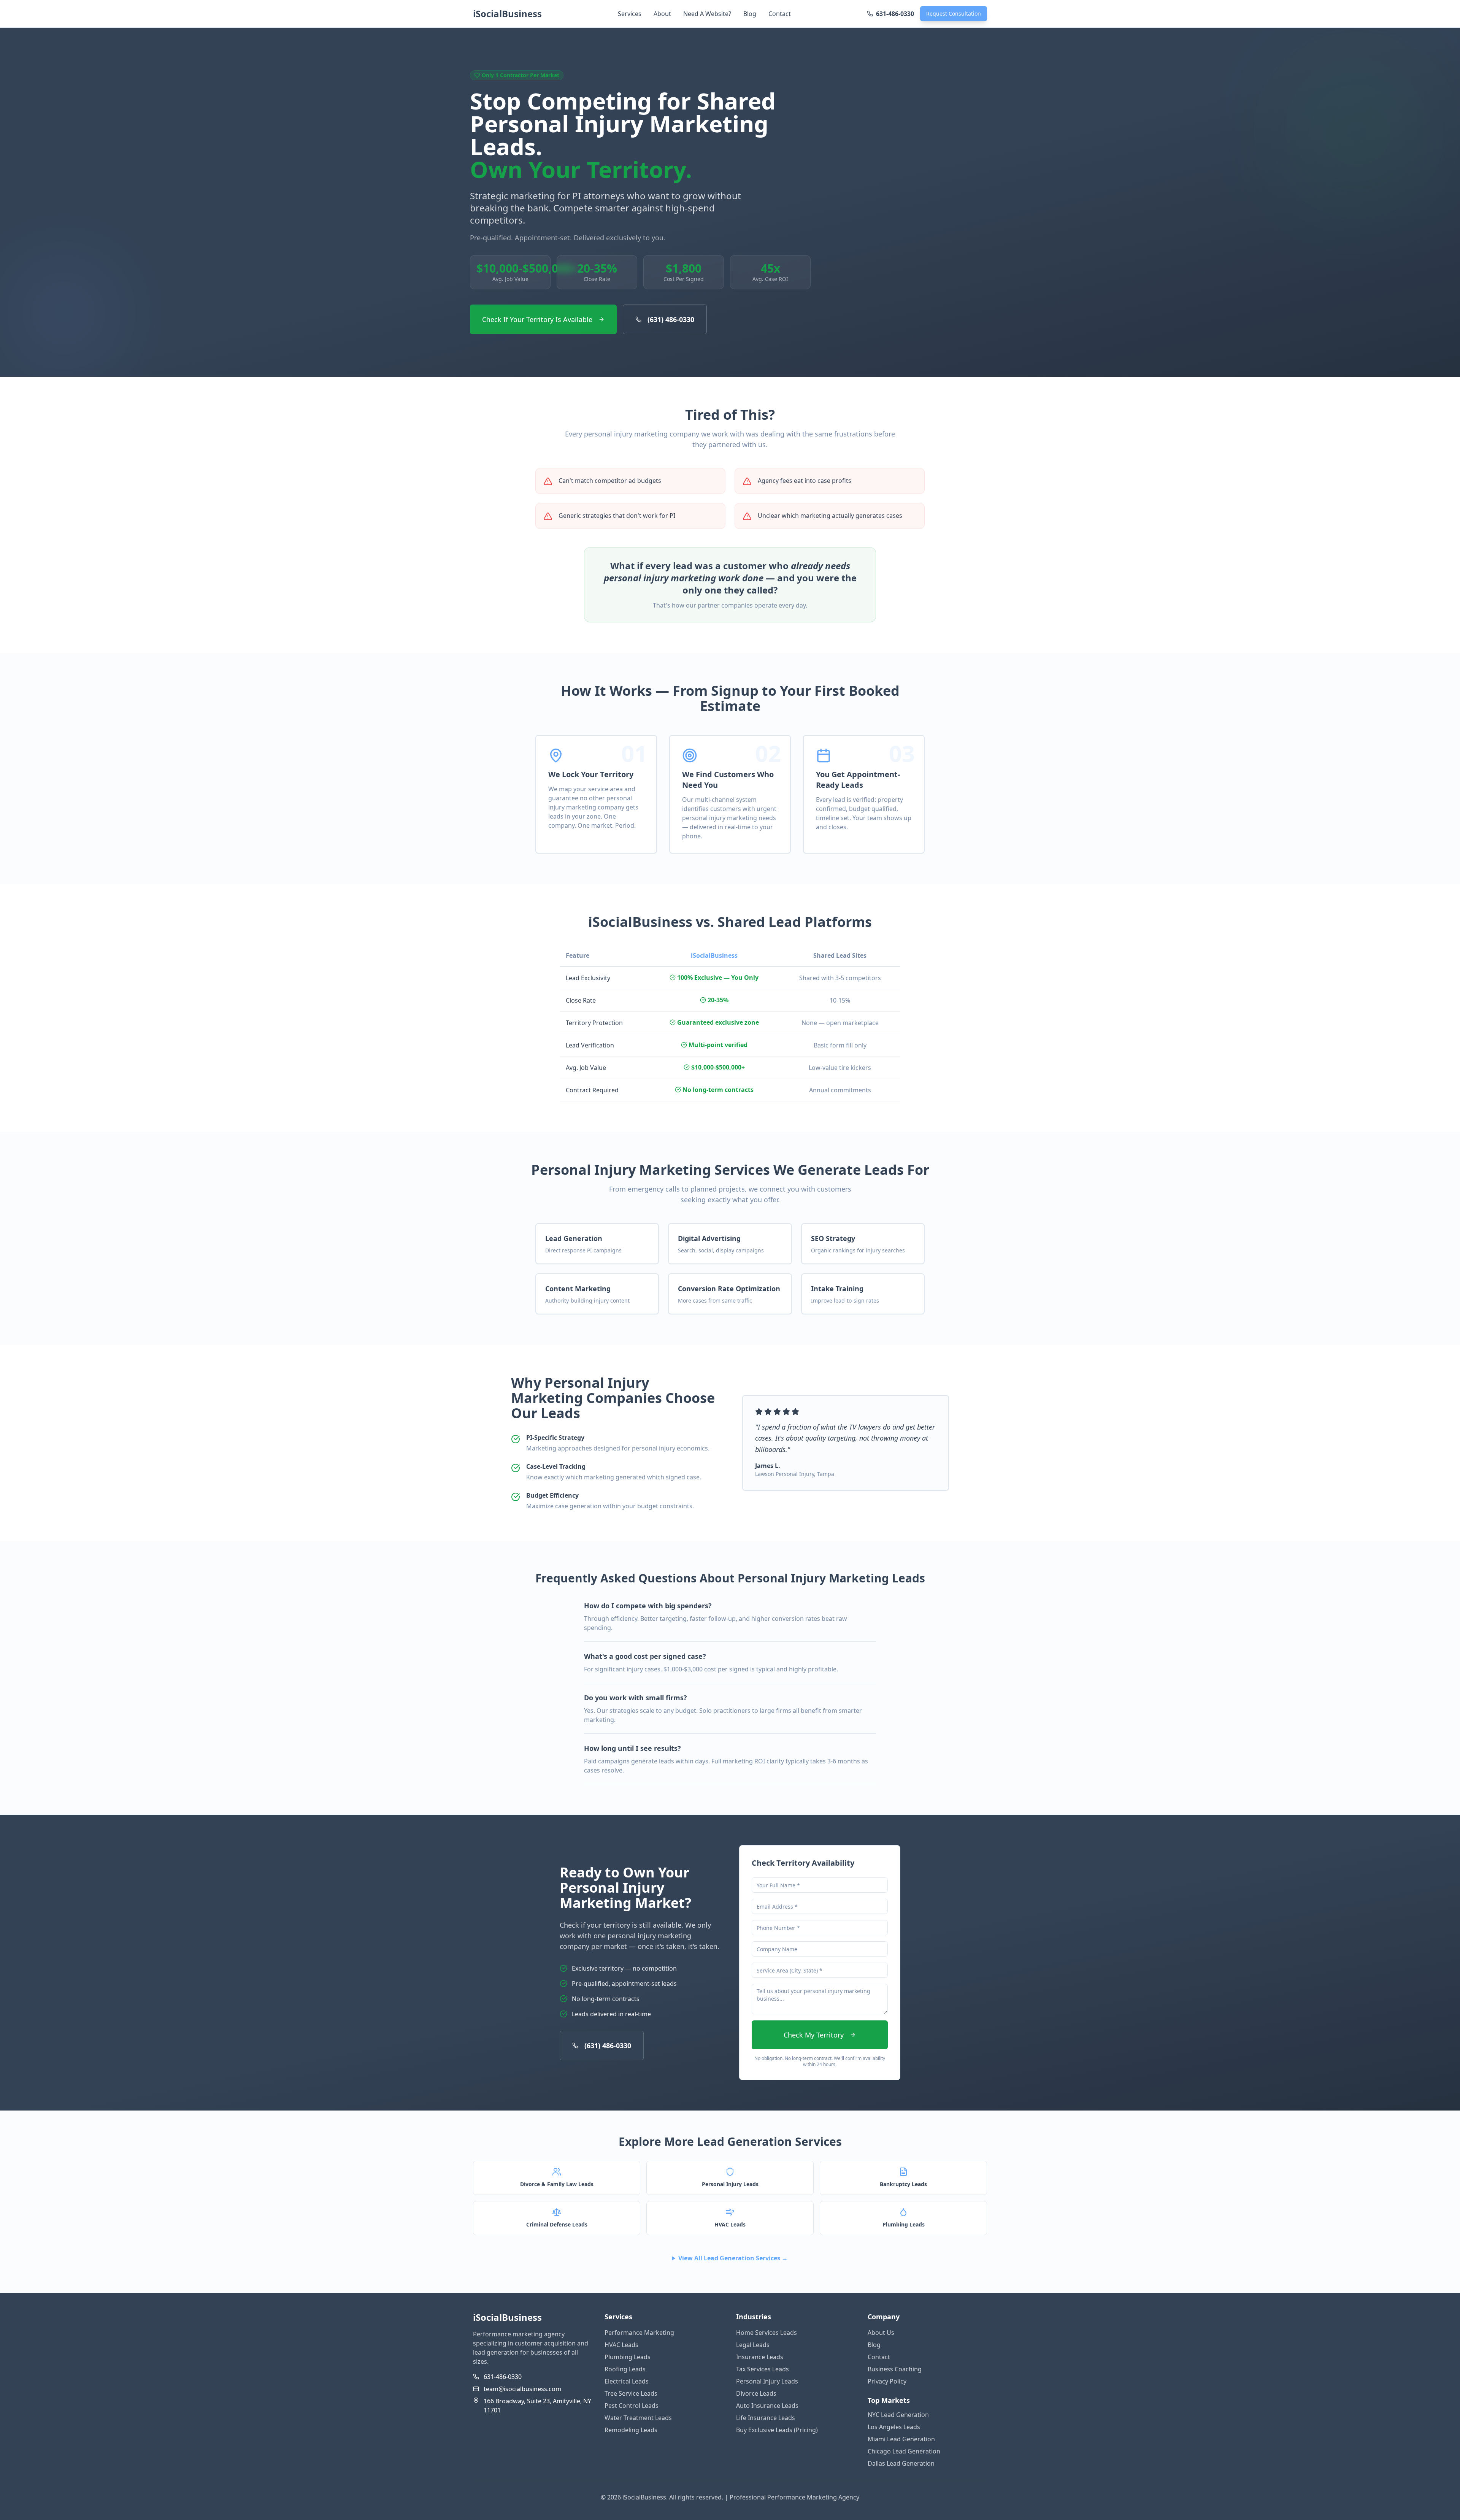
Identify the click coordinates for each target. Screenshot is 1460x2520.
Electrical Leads (627, 2381)
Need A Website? (707, 14)
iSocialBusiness (507, 14)
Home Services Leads (766, 2333)
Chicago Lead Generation (904, 2451)
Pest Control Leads (632, 2406)
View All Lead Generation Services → (733, 2258)
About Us (881, 2333)
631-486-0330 (503, 2377)
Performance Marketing (639, 2333)
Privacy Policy (887, 2381)
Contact (780, 14)
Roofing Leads (625, 2369)
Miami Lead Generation (901, 2439)
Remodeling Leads (631, 2430)
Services (630, 14)
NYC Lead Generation (898, 2415)
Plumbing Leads (628, 2357)
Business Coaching (895, 2369)
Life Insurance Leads (766, 2418)
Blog (750, 14)
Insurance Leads (760, 2357)
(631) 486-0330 (671, 319)
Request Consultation (954, 13)
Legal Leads (753, 2345)
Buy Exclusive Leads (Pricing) (777, 2430)
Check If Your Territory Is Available (537, 319)
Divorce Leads (756, 2393)
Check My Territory (814, 2035)
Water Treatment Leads (638, 2418)
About (662, 14)
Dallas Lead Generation (901, 2463)
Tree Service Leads (631, 2393)
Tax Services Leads (763, 2369)
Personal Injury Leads (767, 2381)
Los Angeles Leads (894, 2427)
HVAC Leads (621, 2345)
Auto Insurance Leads (767, 2406)
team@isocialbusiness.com (522, 2389)
